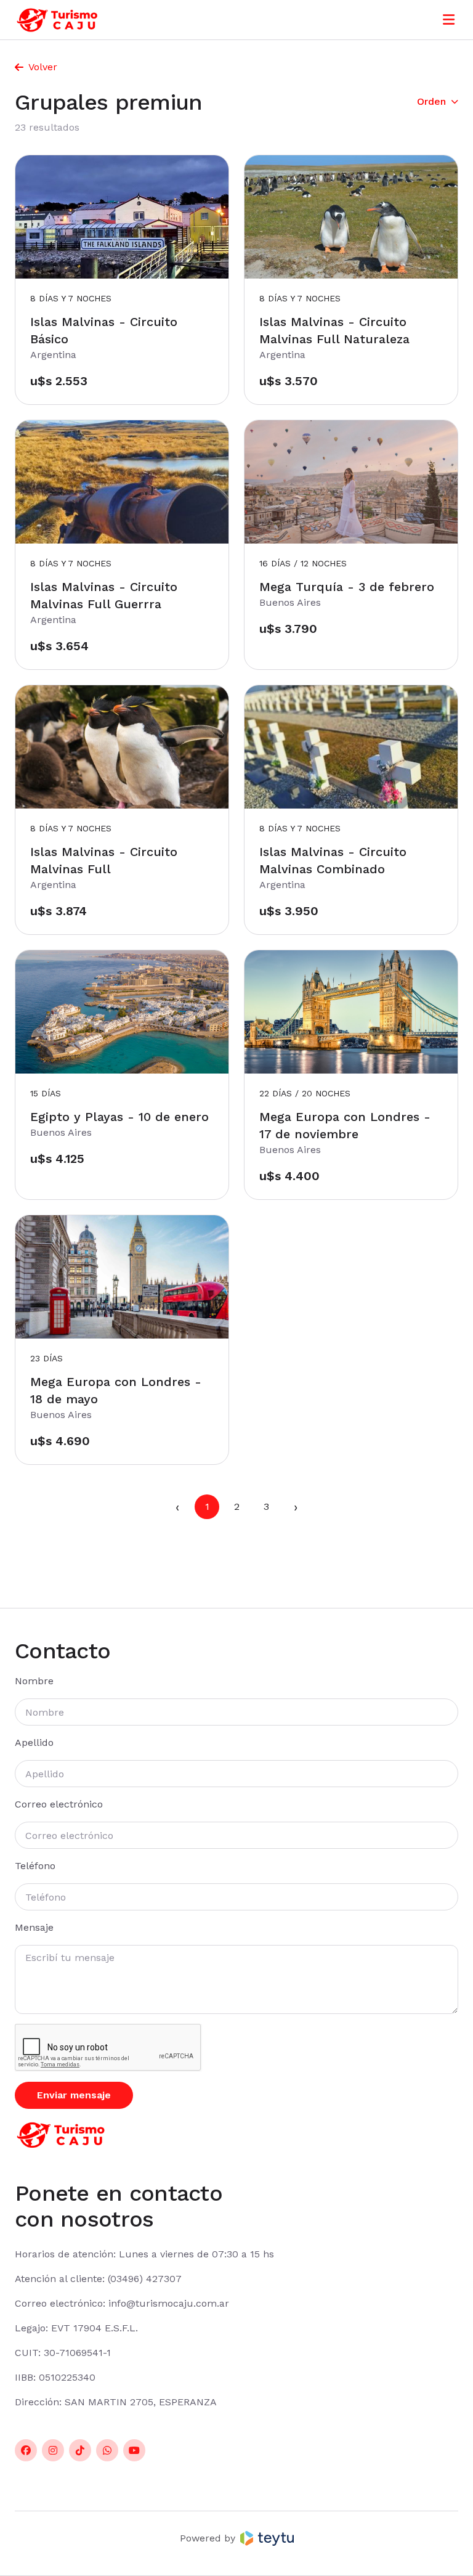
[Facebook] (26, 2450)
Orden (431, 101)
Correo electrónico (59, 1804)
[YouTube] (134, 2450)
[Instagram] (53, 2450)
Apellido (34, 1742)
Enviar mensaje (74, 2095)
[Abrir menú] (449, 20)
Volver (43, 67)
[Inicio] (57, 20)
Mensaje (34, 1927)
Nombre (34, 1681)
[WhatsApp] (107, 2450)
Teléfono (35, 1866)
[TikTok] (80, 2450)
